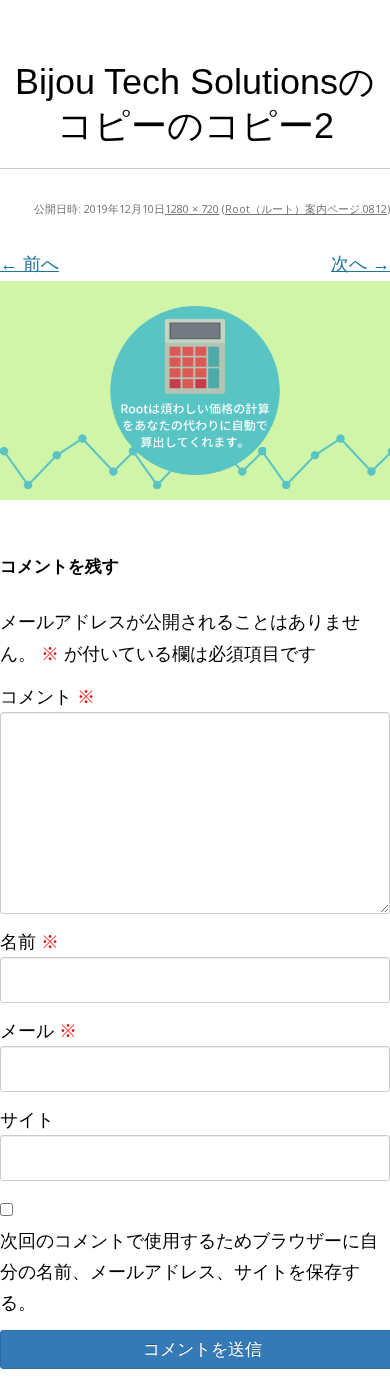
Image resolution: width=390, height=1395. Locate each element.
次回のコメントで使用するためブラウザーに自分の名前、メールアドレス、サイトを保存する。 (189, 1271)
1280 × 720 (192, 208)
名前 (29, 941)
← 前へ (29, 263)
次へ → (360, 263)
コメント (47, 696)
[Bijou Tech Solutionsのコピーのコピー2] (195, 390)
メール (38, 1030)
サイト (27, 1119)
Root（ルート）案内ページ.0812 (306, 208)
